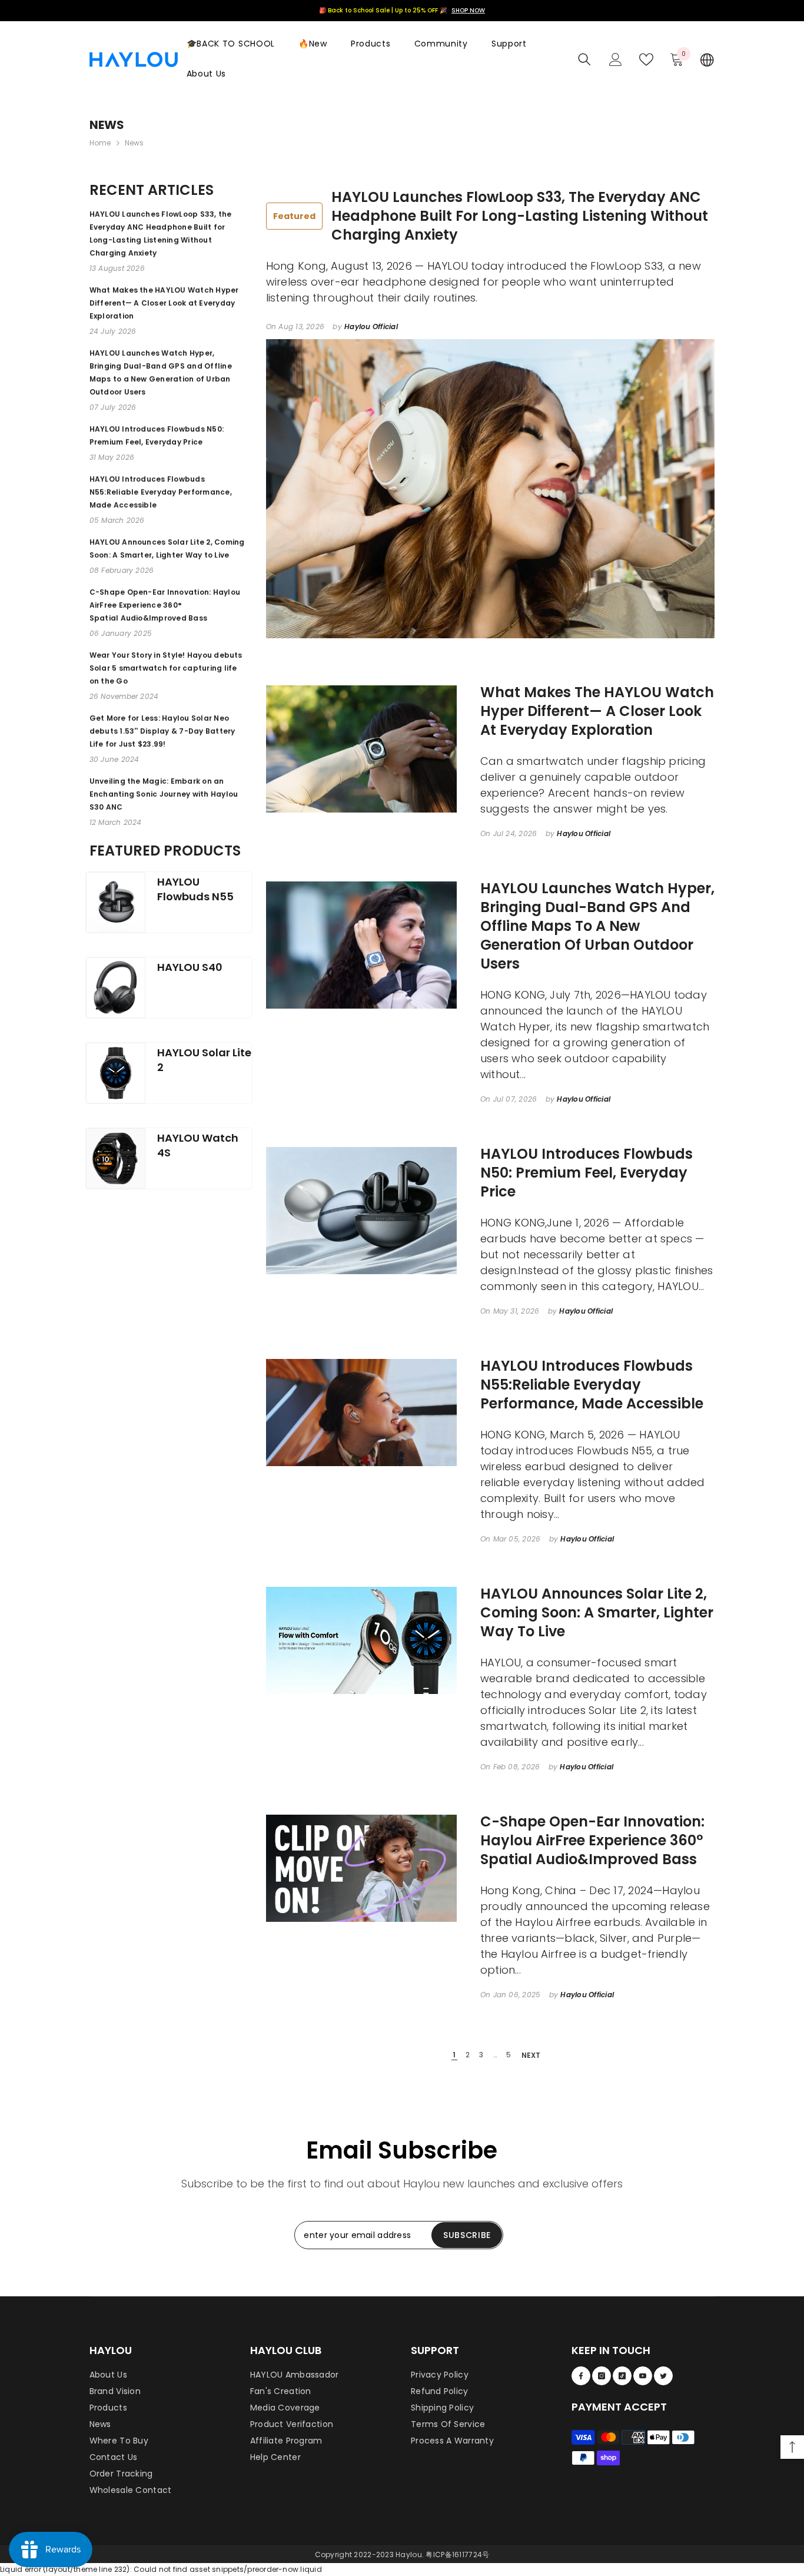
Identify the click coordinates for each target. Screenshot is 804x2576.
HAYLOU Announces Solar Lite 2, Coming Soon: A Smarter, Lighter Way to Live (597, 1613)
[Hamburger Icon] (707, 59)
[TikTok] (622, 2376)
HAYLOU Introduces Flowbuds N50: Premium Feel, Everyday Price (587, 1173)
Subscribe (467, 2235)
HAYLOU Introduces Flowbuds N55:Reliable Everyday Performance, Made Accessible (592, 1385)
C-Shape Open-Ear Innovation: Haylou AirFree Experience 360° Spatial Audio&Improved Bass (592, 1841)
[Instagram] (602, 2376)
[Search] (584, 59)
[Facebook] (581, 2376)
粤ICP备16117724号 (457, 2555)
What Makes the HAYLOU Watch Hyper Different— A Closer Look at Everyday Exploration (597, 711)
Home (100, 143)
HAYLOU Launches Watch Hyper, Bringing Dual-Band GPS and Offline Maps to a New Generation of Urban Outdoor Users (597, 926)
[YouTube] (643, 2376)
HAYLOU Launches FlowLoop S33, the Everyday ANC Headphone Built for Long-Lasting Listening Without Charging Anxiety (491, 216)
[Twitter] (663, 2376)
